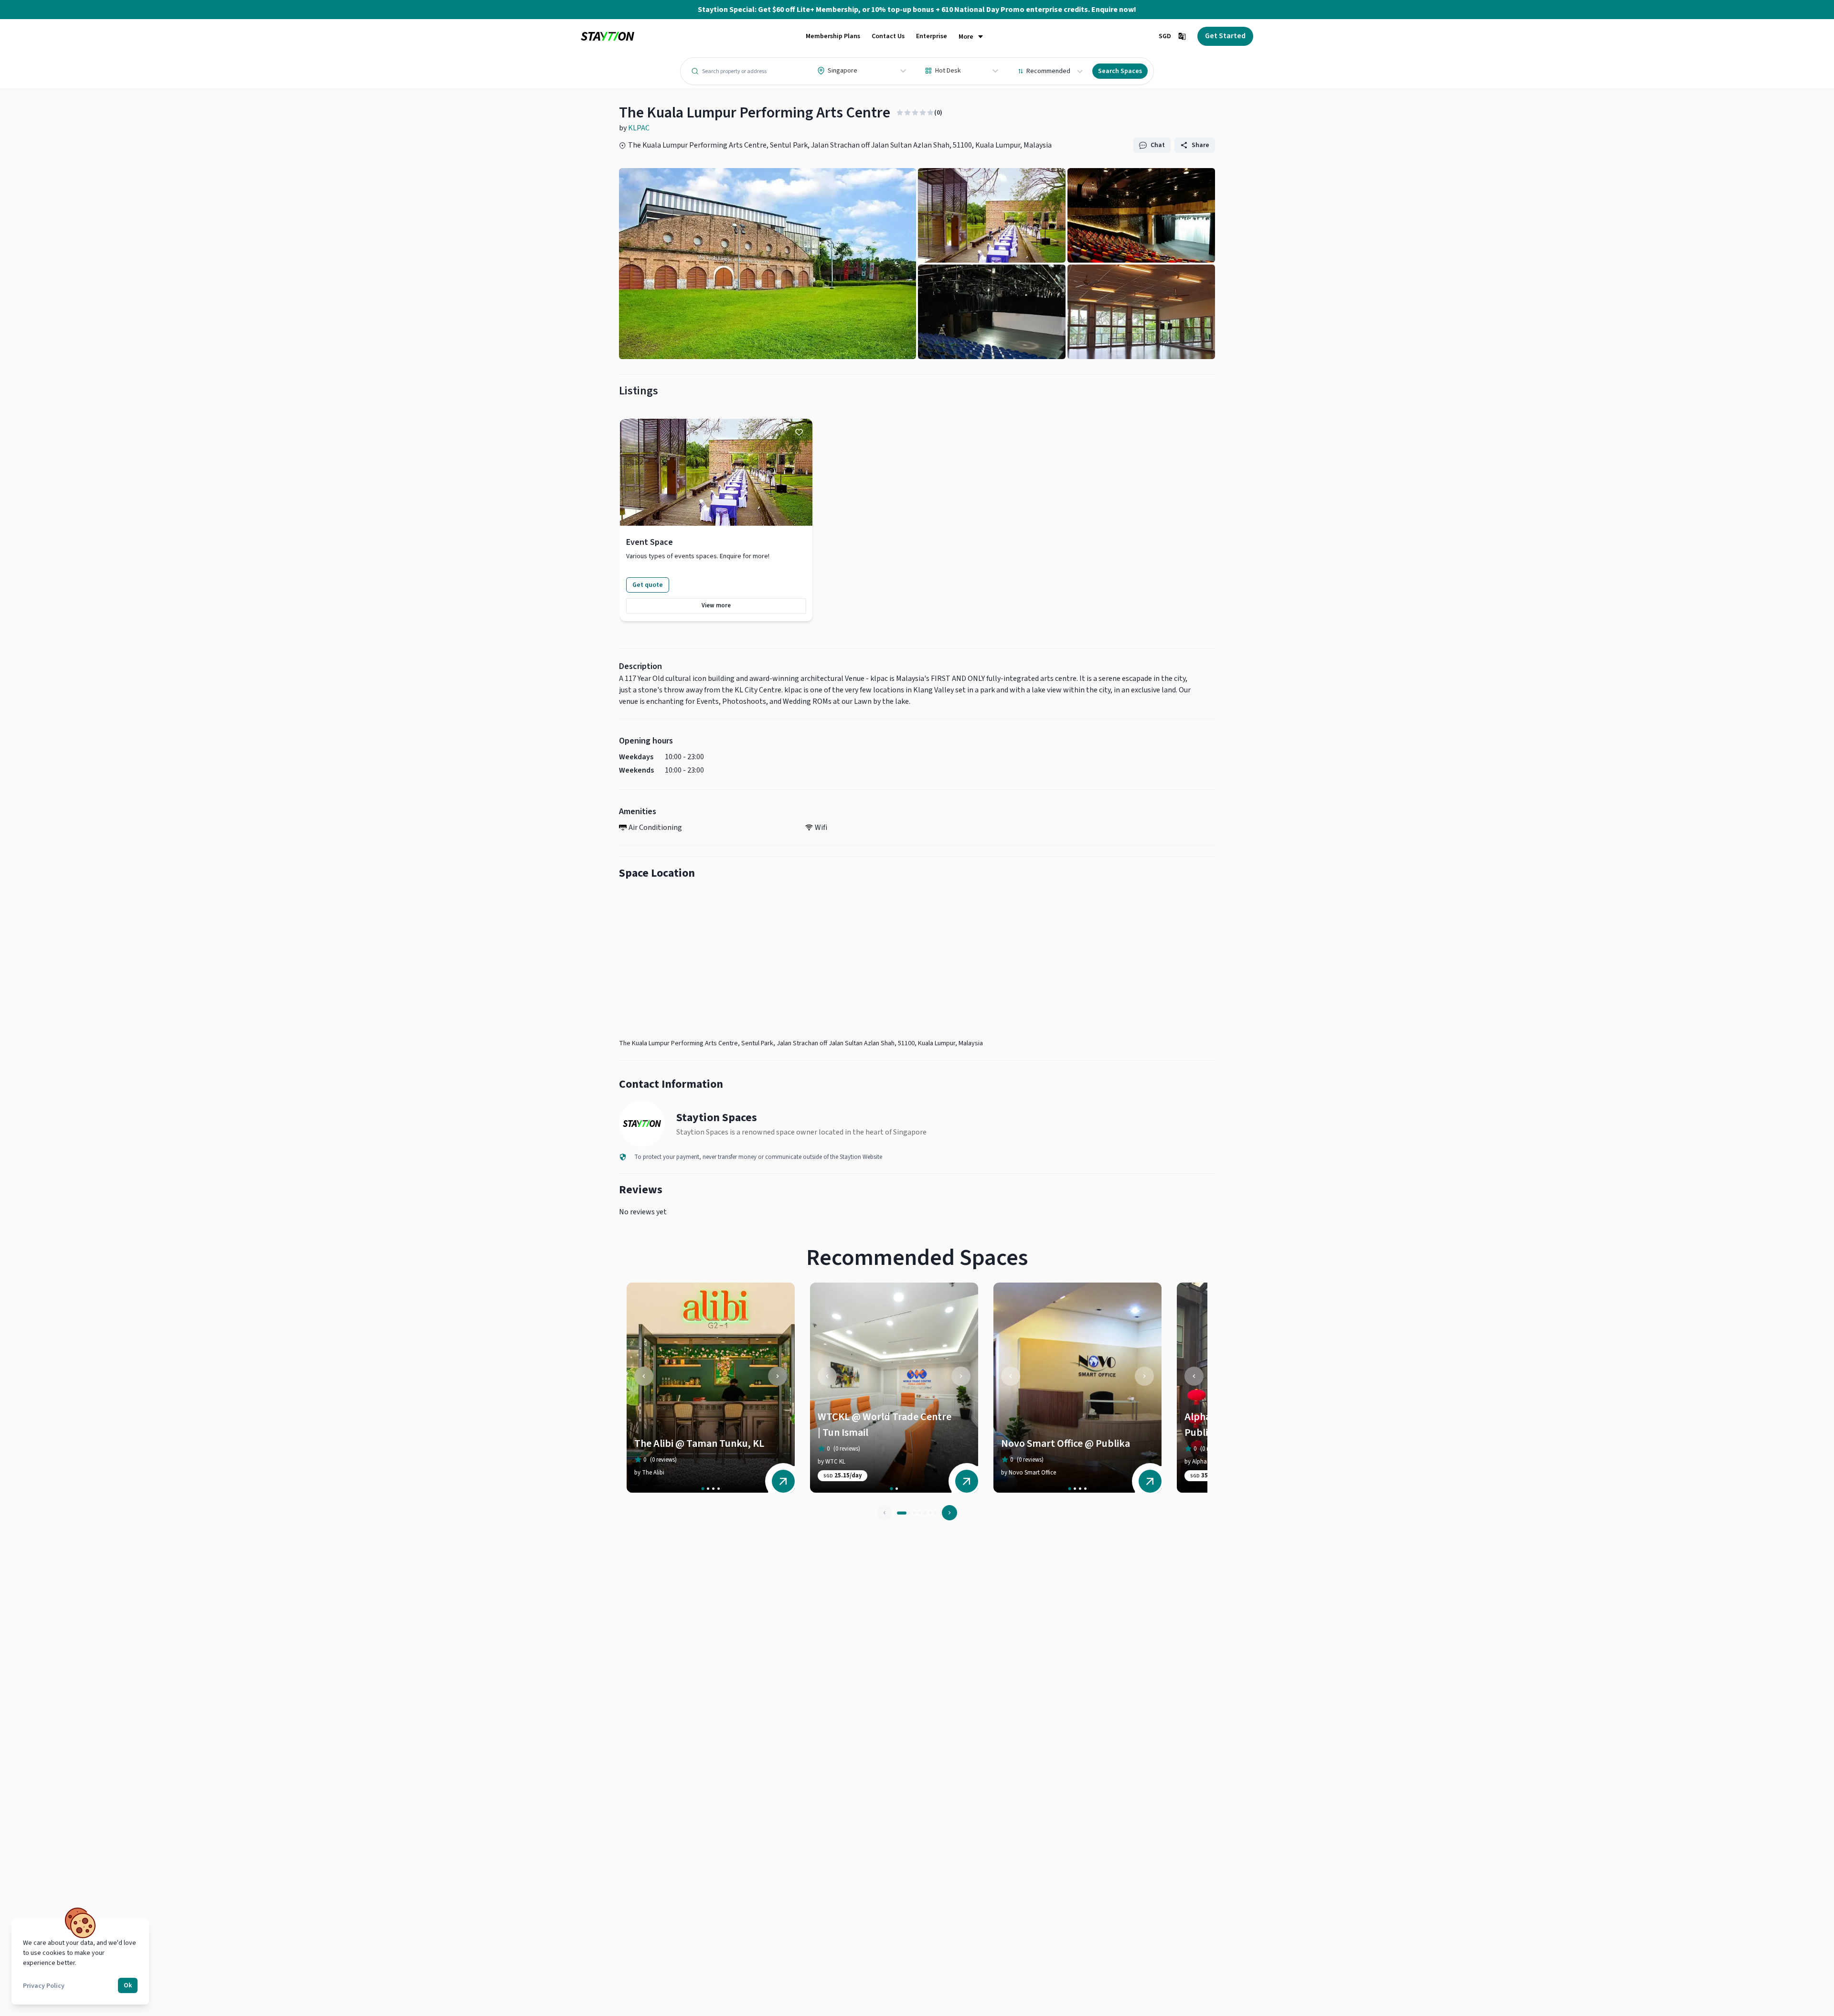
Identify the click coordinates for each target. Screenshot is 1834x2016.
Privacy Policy (44, 1986)
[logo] (608, 37)
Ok (128, 1985)
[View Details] (783, 1481)
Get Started (1225, 36)
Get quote (648, 585)
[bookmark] (799, 432)
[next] (778, 1376)
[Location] (917, 962)
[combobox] (818, 71)
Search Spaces (1120, 71)
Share (1200, 145)
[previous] (644, 1376)
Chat (1158, 145)
